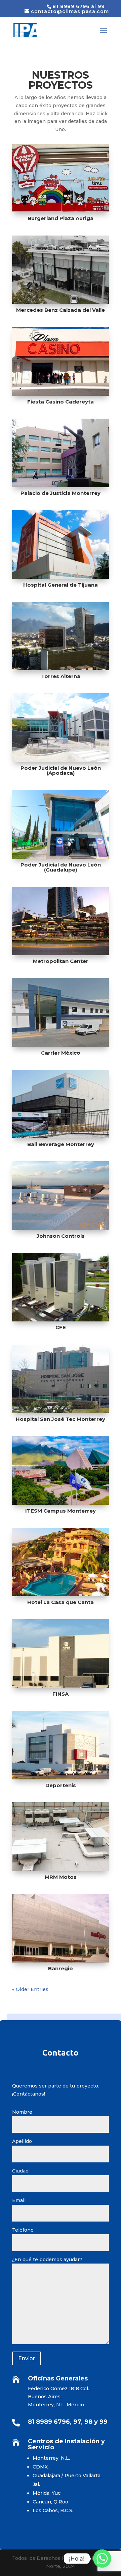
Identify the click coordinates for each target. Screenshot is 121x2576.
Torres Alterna (61, 676)
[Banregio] (61, 1928)
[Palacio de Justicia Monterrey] (61, 453)
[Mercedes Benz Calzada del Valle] (61, 270)
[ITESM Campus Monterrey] (61, 1470)
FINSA (61, 1694)
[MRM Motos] (61, 1836)
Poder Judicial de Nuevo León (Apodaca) (61, 770)
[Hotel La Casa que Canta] (61, 1562)
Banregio (61, 1968)
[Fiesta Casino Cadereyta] (61, 361)
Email (19, 2200)
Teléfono (23, 2230)
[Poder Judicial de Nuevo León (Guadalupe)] (61, 824)
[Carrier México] (61, 1012)
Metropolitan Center (61, 961)
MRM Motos (61, 1877)
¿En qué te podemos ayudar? (47, 2260)
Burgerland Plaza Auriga (61, 218)
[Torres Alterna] (61, 636)
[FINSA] (61, 1653)
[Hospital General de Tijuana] (61, 544)
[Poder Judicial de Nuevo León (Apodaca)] (61, 727)
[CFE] (61, 1287)
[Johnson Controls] (61, 1195)
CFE (61, 1327)
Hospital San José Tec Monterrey (61, 1419)
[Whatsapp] (102, 2559)
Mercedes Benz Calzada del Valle (61, 310)
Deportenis (61, 1785)
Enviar (27, 2358)
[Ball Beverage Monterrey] (61, 1104)
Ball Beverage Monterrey (61, 1144)
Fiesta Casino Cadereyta (61, 402)
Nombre (22, 2112)
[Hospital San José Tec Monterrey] (61, 1379)
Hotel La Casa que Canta (61, 1602)
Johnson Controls (61, 1236)
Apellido (22, 2141)
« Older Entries (30, 1989)
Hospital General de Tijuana (61, 585)
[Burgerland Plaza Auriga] (61, 178)
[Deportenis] (61, 1745)
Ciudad (20, 2171)
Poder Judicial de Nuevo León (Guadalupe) (61, 867)
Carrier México (61, 1053)
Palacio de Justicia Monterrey (61, 493)
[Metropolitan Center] (61, 921)
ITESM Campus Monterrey (61, 1511)
